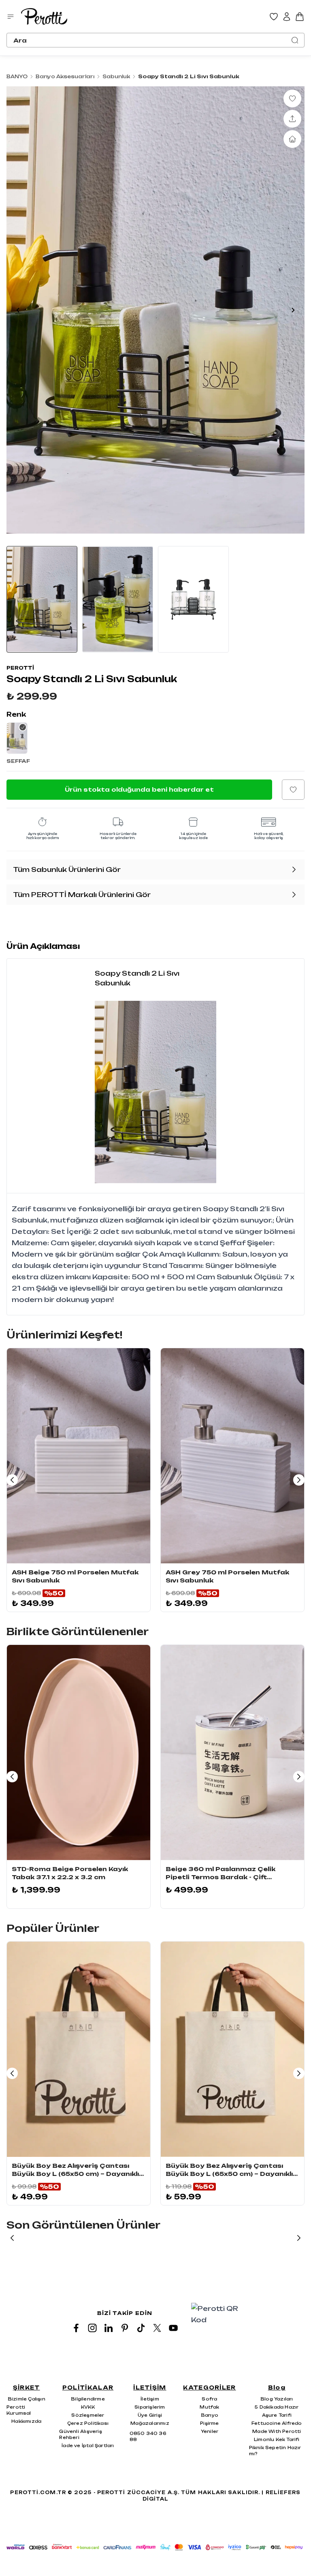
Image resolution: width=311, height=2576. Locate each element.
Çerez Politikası (88, 2423)
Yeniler (210, 2431)
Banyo (210, 2415)
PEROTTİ (20, 668)
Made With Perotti (277, 2431)
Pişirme (209, 2423)
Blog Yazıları (277, 2399)
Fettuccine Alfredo (277, 2423)
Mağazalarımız (150, 2423)
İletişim (150, 2399)
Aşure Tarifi (277, 2415)
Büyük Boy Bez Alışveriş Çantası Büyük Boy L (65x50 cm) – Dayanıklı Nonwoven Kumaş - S (75, 2170)
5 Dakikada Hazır (277, 2407)
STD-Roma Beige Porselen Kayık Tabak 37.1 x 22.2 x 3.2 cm (70, 1873)
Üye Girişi (150, 2415)
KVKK (88, 2407)
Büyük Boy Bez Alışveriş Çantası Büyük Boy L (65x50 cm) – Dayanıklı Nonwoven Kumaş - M (229, 2170)
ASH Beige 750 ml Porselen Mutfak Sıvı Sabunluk (75, 1576)
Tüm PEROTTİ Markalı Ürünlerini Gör (82, 895)
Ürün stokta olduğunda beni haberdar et (139, 789)
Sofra (209, 2399)
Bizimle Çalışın (27, 2399)
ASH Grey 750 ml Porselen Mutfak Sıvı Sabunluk (227, 1576)
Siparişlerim (150, 2407)
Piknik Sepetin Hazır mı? (275, 2451)
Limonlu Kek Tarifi (277, 2439)
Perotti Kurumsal (19, 2410)
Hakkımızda (26, 2421)
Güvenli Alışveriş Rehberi (80, 2434)
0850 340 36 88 (148, 2436)
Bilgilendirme (88, 2399)
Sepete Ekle (79, 1555)
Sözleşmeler (88, 2415)
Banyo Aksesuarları (65, 76)
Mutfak (209, 2407)
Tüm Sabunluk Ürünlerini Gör (67, 869)
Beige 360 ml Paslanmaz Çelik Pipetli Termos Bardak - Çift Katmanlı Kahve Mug (220, 1873)
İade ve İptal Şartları (88, 2445)
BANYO (17, 76)
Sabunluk (116, 76)
